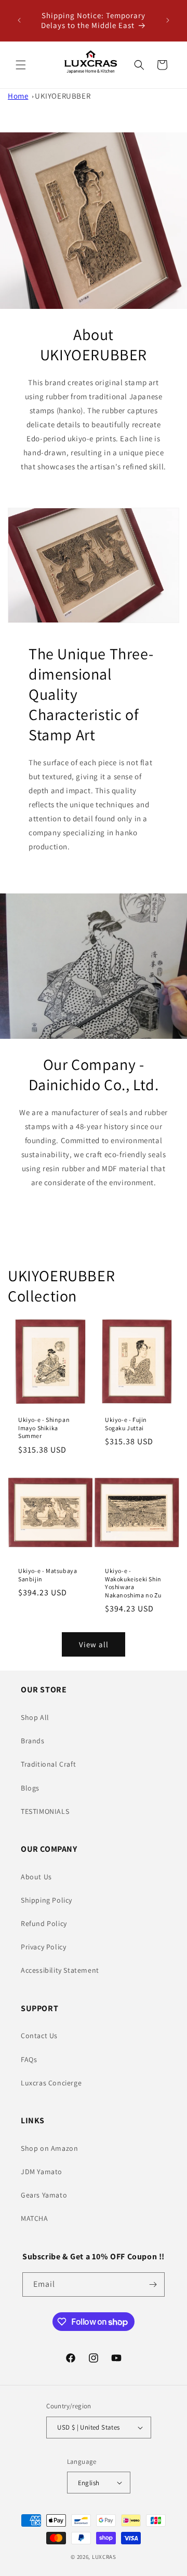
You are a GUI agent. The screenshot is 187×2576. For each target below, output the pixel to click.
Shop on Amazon (49, 2148)
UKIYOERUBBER (63, 96)
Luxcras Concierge (51, 2083)
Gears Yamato (44, 2195)
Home (18, 96)
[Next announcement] (168, 20)
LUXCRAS (104, 2557)
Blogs (30, 1788)
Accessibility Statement (60, 1970)
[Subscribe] (153, 2284)
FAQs (29, 2059)
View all (94, 1644)
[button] (21, 65)
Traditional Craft (48, 1764)
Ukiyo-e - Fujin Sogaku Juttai (126, 1424)
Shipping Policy (46, 1900)
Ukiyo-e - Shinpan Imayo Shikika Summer (44, 1428)
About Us (36, 1877)
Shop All (35, 1717)
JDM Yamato (42, 2172)
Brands (33, 1741)
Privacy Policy (43, 1947)
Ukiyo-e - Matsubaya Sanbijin (48, 1575)
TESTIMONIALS (45, 1811)
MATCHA (35, 2218)
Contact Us (39, 2036)
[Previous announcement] (19, 20)
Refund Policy (44, 1923)
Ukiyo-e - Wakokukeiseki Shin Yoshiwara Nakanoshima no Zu (133, 1583)
